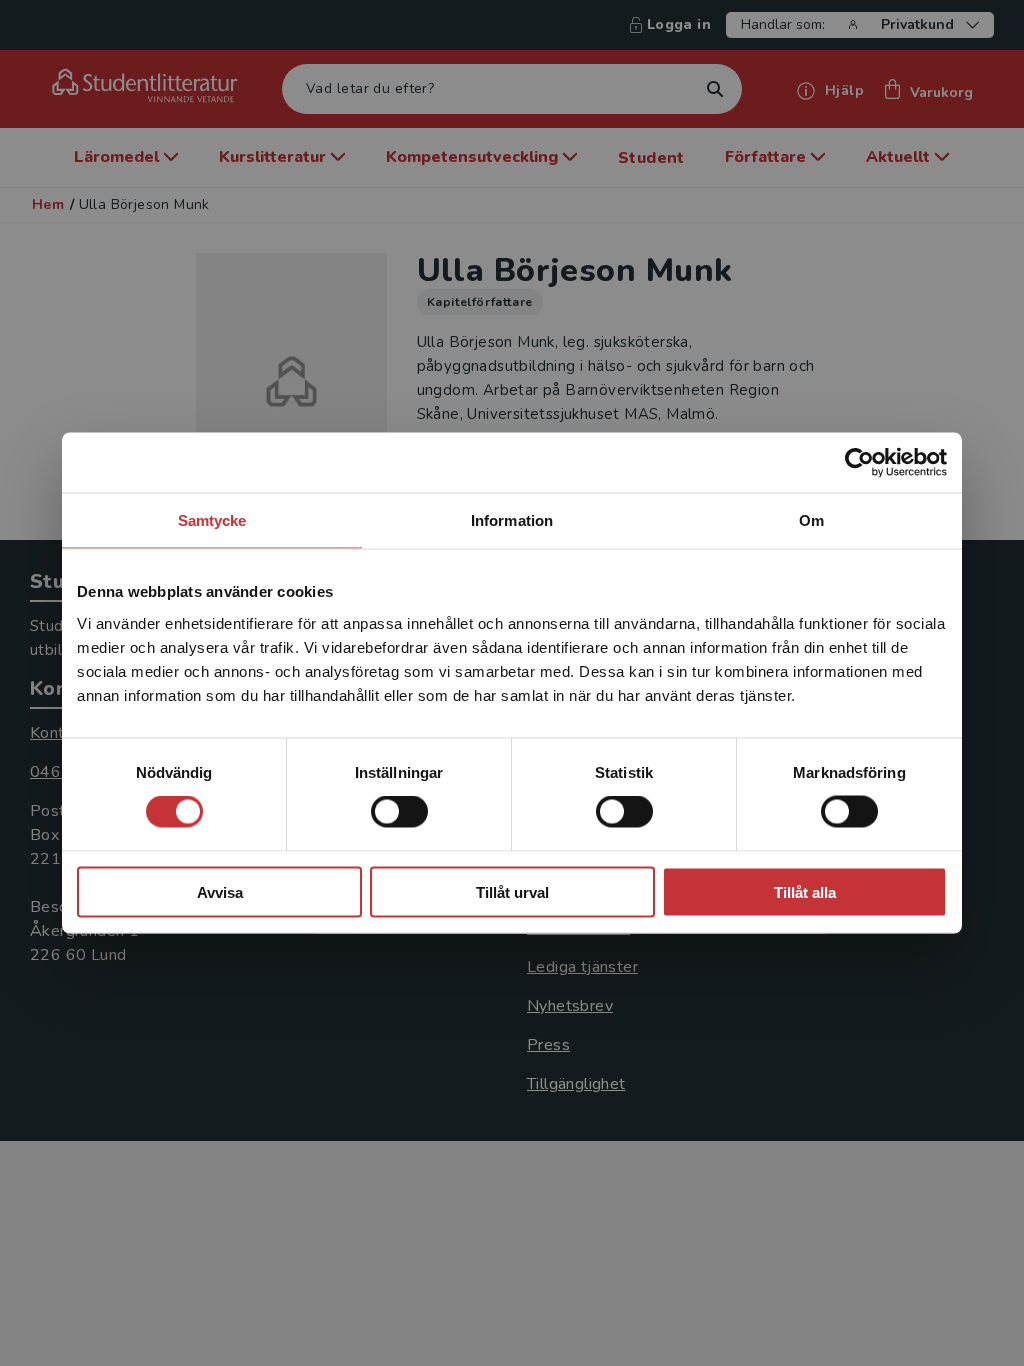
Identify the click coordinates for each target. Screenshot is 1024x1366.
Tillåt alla (805, 891)
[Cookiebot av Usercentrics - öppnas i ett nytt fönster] (859, 463)
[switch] (399, 812)
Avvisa (220, 891)
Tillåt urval (512, 891)
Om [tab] (811, 520)
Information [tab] (512, 520)
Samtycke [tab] (212, 520)
